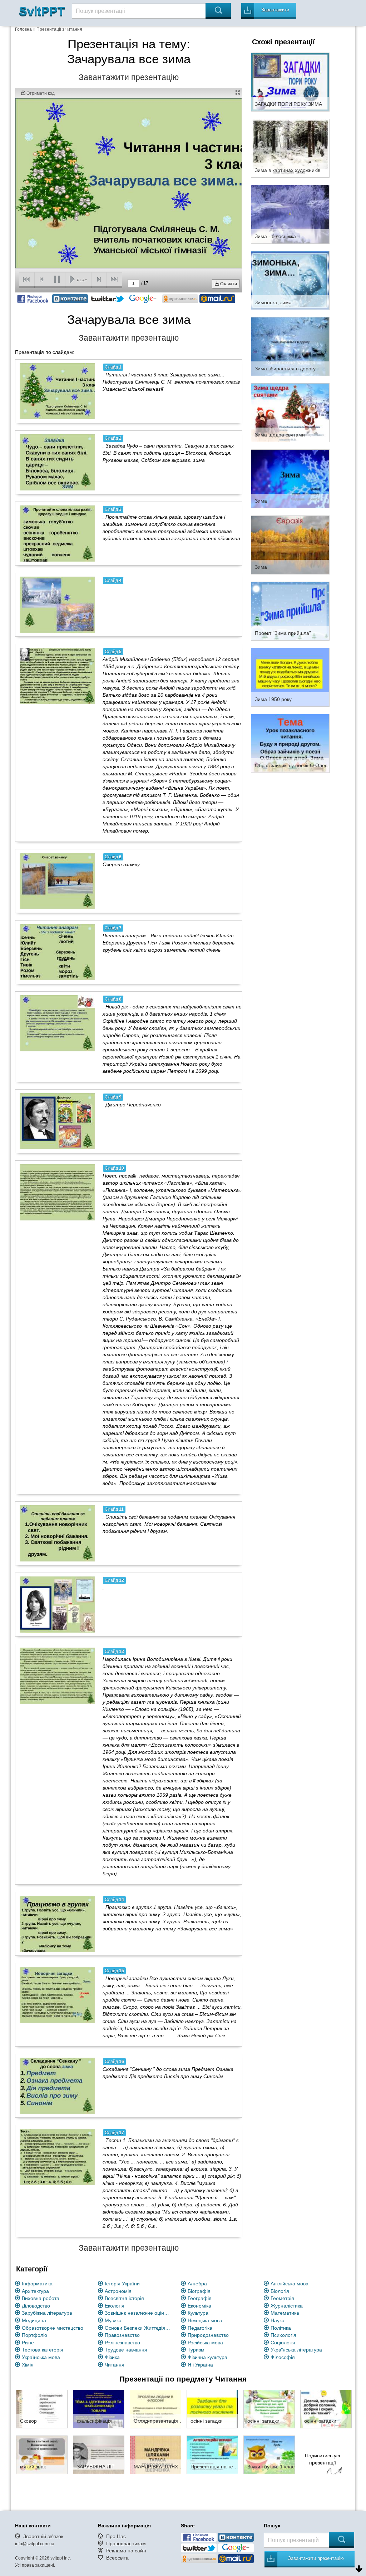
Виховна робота (41, 2298)
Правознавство (122, 2335)
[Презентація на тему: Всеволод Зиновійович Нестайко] (212, 2454)
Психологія (283, 2335)
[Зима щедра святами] (290, 412)
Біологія (280, 2291)
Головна (23, 29)
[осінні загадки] (212, 2409)
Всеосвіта (117, 2558)
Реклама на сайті (126, 2551)
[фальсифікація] (99, 2409)
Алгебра (197, 2284)
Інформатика (37, 2284)
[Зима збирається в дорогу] (290, 346)
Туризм (196, 2350)
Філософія (283, 2357)
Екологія (115, 2306)
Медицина (34, 2320)
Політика (281, 2328)
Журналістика (287, 2306)
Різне (28, 2343)
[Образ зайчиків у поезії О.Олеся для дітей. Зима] (290, 743)
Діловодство (36, 2306)
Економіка (199, 2306)
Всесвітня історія (124, 2298)
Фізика (112, 2357)
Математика (285, 2313)
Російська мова (205, 2343)
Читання (115, 2365)
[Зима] (290, 478)
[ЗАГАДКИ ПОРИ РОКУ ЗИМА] (290, 82)
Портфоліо (34, 2335)
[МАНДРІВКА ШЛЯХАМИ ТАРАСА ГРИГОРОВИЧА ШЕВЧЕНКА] (155, 2454)
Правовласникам (126, 2543)
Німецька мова (205, 2320)
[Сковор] (42, 2409)
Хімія (28, 2365)
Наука (278, 2320)
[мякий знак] (42, 2454)
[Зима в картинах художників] (290, 148)
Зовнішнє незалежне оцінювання (139, 2313)
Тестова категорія (43, 2350)
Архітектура (35, 2291)
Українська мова (41, 2357)
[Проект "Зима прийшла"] (290, 611)
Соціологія (283, 2343)
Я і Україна (200, 2365)
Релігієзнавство (122, 2343)
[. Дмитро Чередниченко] (57, 1121)
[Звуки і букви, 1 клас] (269, 2454)
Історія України (122, 2284)
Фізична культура (207, 2357)
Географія (200, 2298)
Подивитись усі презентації (322, 2459)
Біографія (199, 2291)
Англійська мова (290, 2284)
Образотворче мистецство (53, 2328)
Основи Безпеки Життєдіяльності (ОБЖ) (139, 2328)
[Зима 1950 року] (290, 677)
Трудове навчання (126, 2350)
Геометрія (282, 2298)
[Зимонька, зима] (290, 280)
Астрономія (118, 2291)
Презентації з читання (59, 29)
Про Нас (116, 2536)
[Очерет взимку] (57, 881)
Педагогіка (200, 2328)
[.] (57, 1604)
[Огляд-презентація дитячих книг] (155, 2409)
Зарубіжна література (47, 2313)
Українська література (296, 2350)
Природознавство (208, 2335)
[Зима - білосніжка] (290, 214)
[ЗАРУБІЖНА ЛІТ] (99, 2454)
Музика (113, 2320)
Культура (198, 2313)
